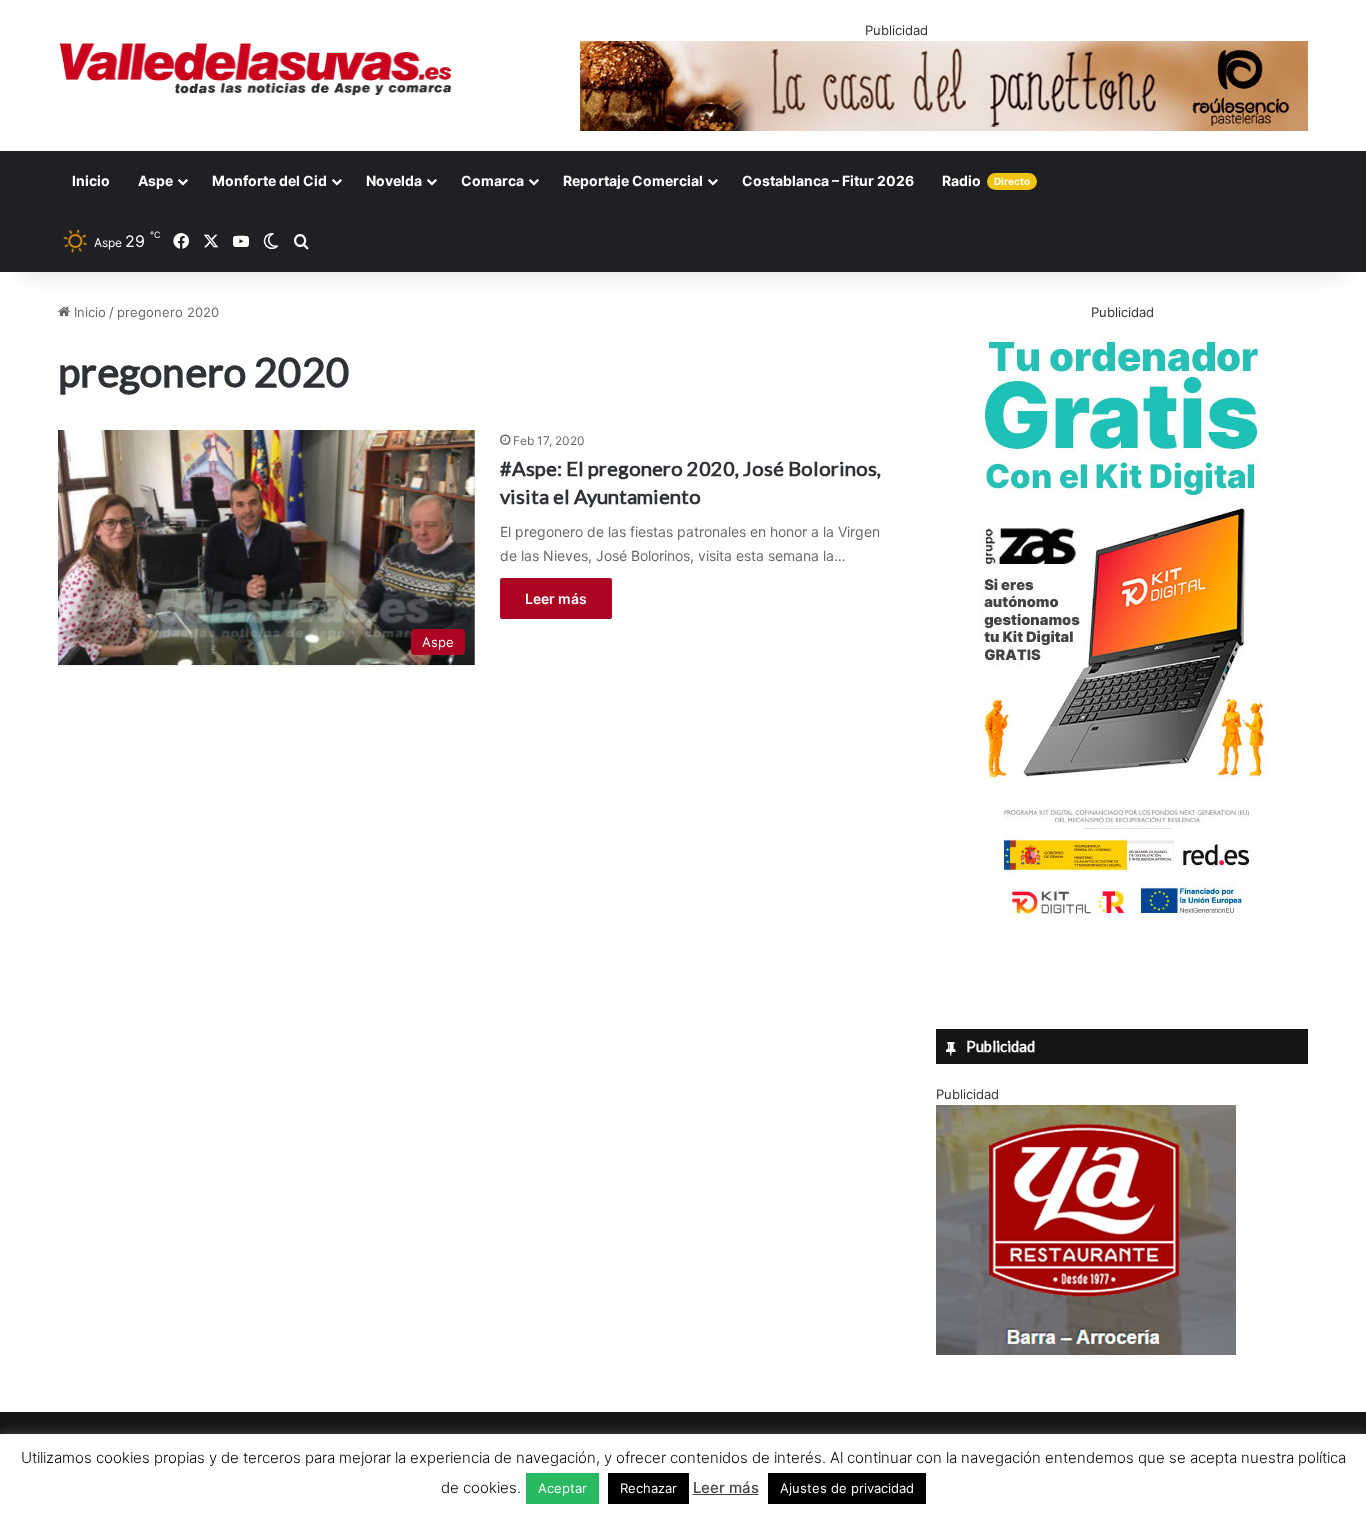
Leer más (556, 598)
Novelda (394, 180)
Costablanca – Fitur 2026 (828, 180)
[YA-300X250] (1086, 1350)
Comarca (492, 180)
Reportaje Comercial (633, 180)
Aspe (155, 180)
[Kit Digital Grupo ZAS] (1122, 918)
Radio (986, 180)
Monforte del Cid (269, 180)
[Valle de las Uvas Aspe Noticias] (256, 69)
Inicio (91, 180)
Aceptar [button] (562, 1488)
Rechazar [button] (648, 1488)
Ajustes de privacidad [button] (847, 1488)
